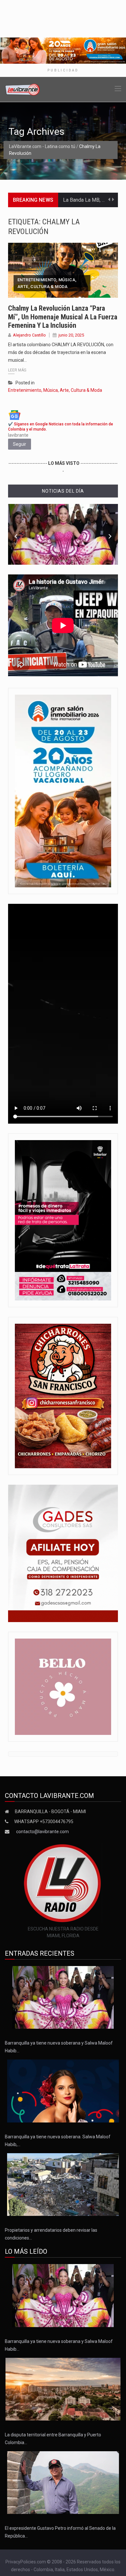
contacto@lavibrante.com (42, 1832)
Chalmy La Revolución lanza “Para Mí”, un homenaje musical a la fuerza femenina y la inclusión (63, 317)
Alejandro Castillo (29, 335)
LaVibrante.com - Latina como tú (42, 146)
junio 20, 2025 (71, 335)
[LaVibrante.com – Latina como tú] (23, 89)
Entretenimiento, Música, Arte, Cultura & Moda (47, 283)
